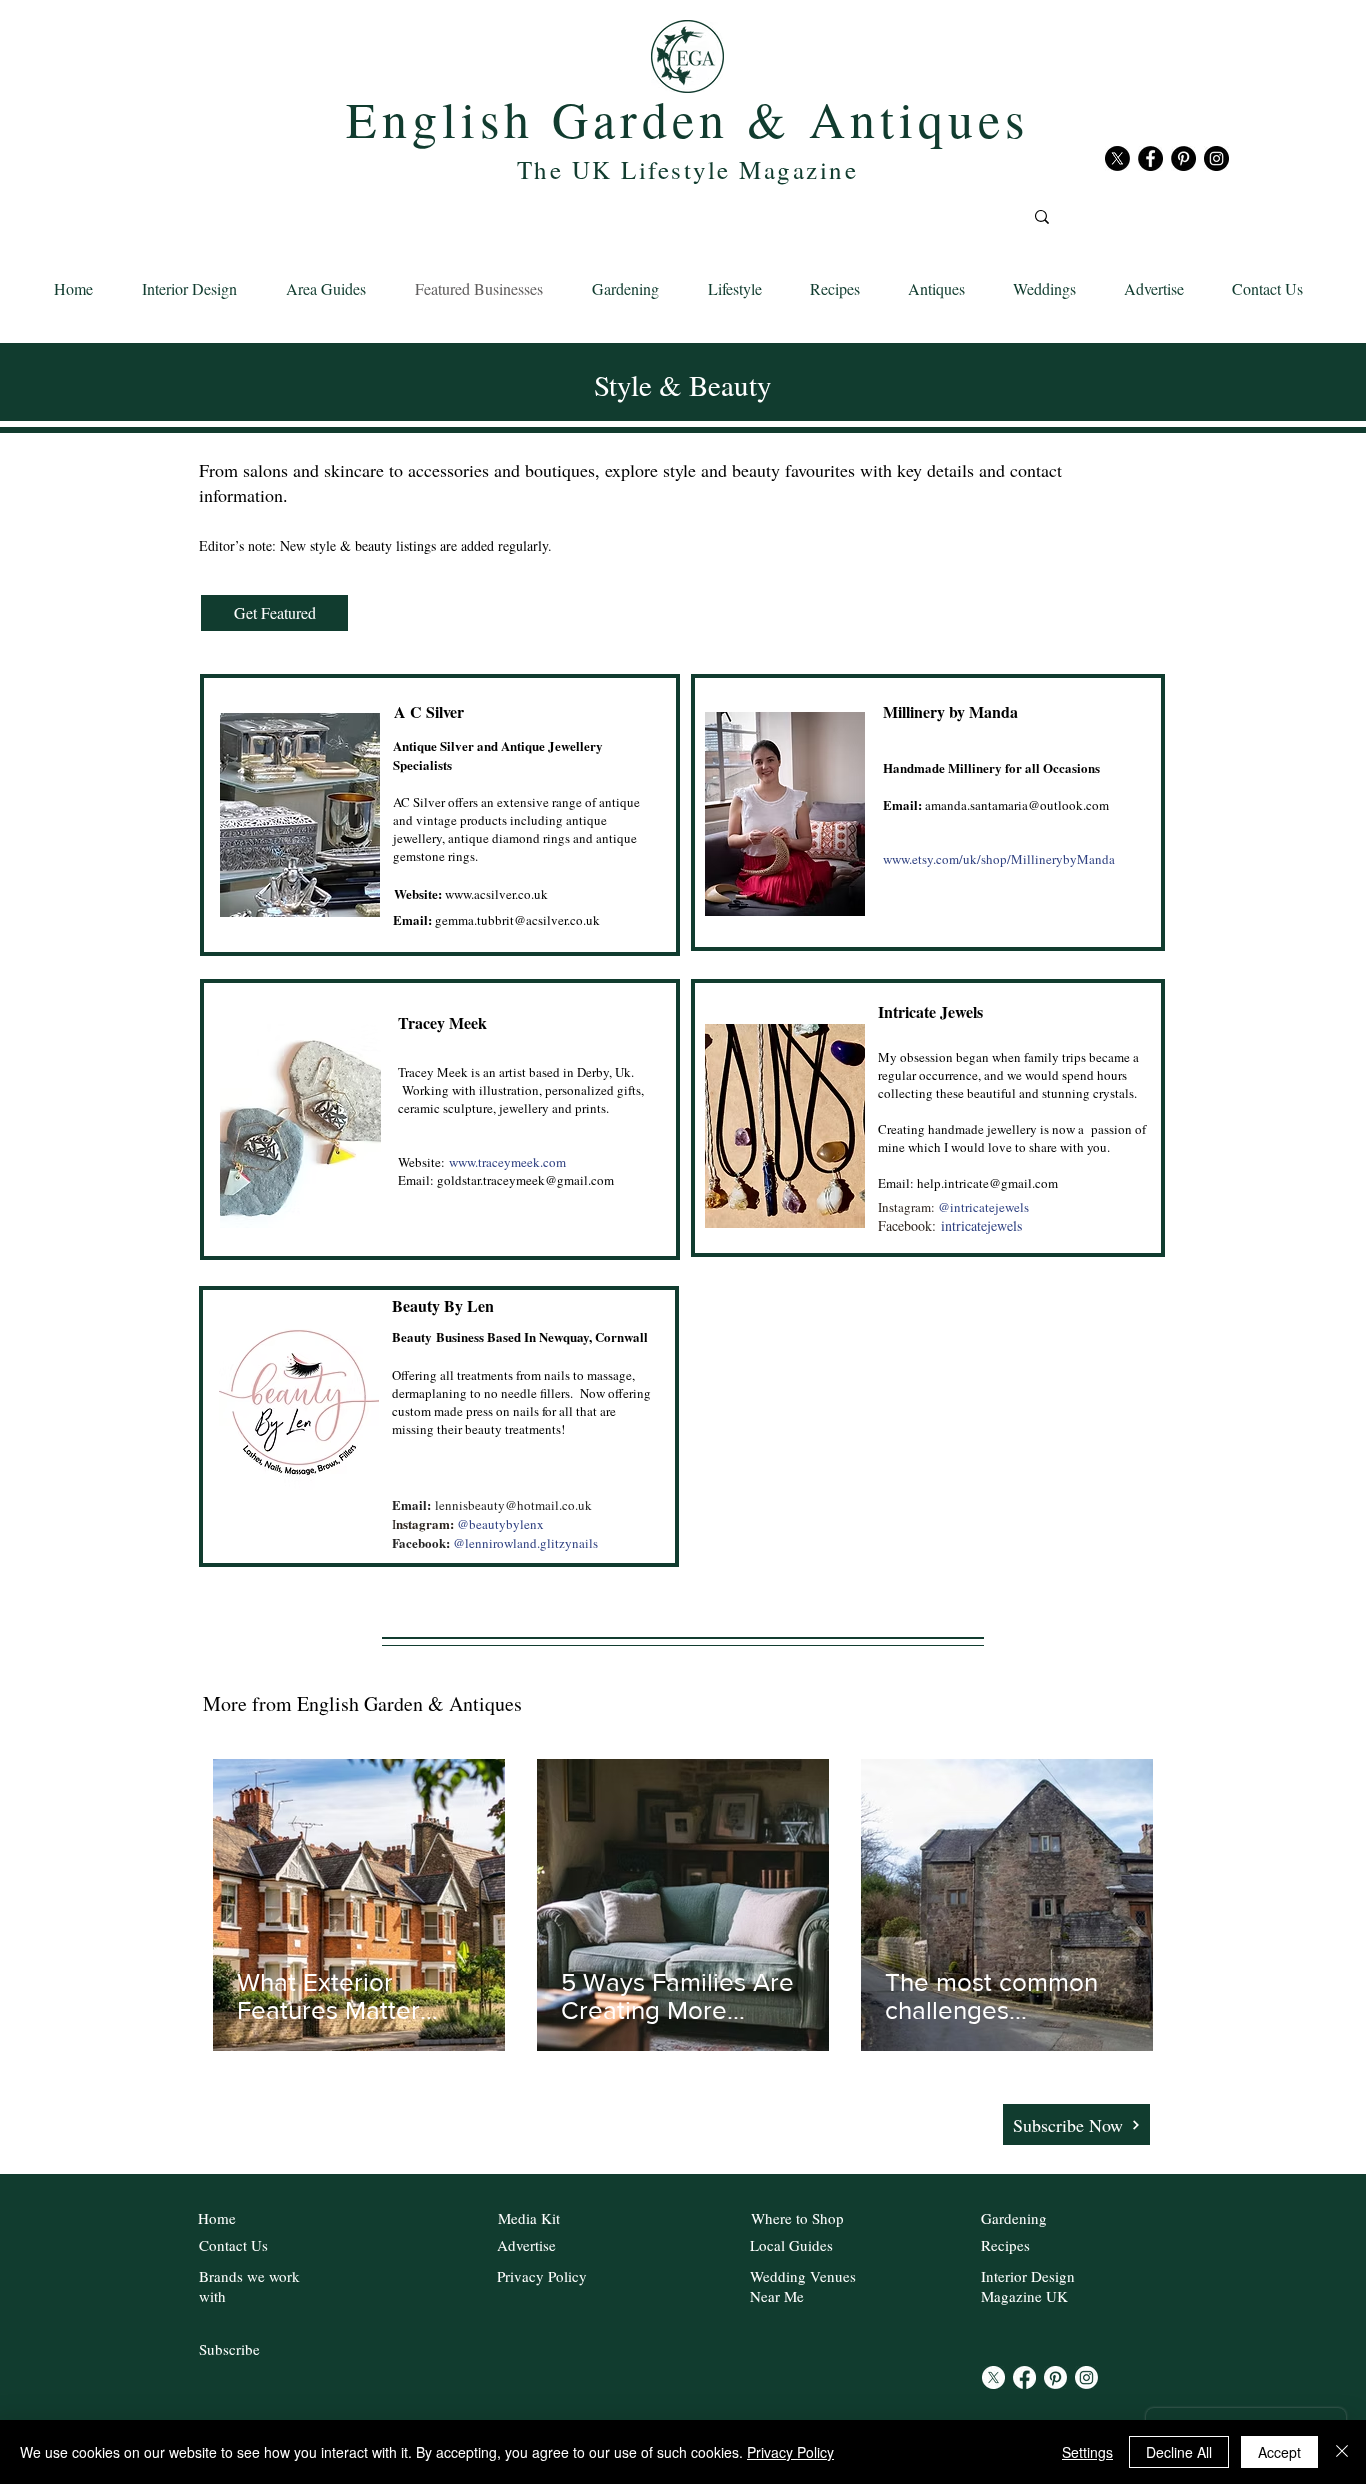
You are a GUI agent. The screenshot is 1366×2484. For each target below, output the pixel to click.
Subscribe (229, 2349)
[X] (1117, 158)
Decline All (1179, 2452)
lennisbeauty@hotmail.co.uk (513, 1505)
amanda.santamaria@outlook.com (1017, 805)
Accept (1279, 2452)
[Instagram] (1086, 2377)
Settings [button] (1087, 2452)
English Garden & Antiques (687, 118)
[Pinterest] (1055, 2377)
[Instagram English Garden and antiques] (1216, 158)
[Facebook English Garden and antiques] (1150, 158)
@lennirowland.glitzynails (525, 1543)
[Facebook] (1024, 2377)
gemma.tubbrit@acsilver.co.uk (517, 920)
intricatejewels (981, 1225)
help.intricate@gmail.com (987, 1183)
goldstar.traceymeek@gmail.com (525, 1180)
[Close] (1342, 2452)
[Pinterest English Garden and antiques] (1183, 158)
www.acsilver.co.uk (471, 894)
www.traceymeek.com (507, 1162)
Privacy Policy (790, 2452)
